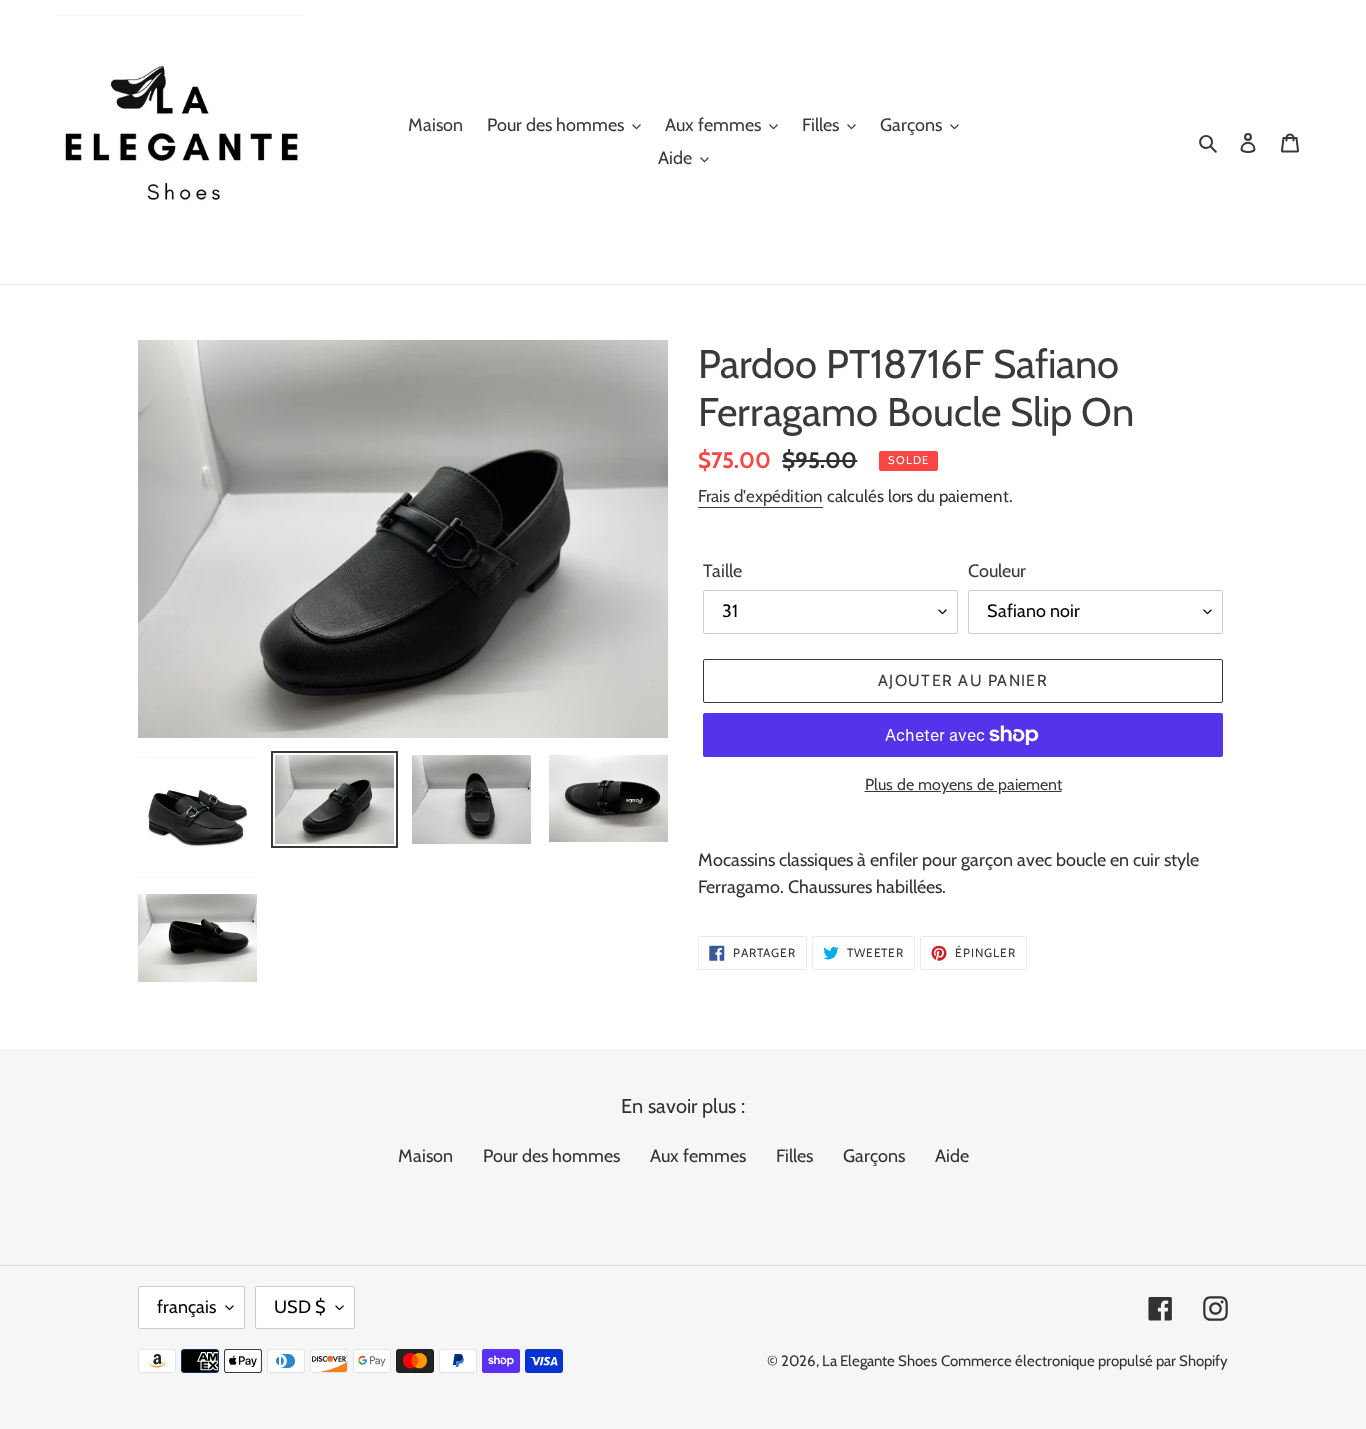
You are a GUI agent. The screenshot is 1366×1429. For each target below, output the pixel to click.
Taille (722, 571)
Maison (425, 1156)
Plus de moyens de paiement (963, 784)
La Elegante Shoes (879, 1361)
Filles (794, 1156)
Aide (952, 1156)
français (186, 1307)
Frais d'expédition (760, 496)
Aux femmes (698, 1156)
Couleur (997, 571)
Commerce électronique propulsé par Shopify (1084, 1361)
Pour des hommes (551, 1156)
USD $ (300, 1307)
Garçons (874, 1156)
